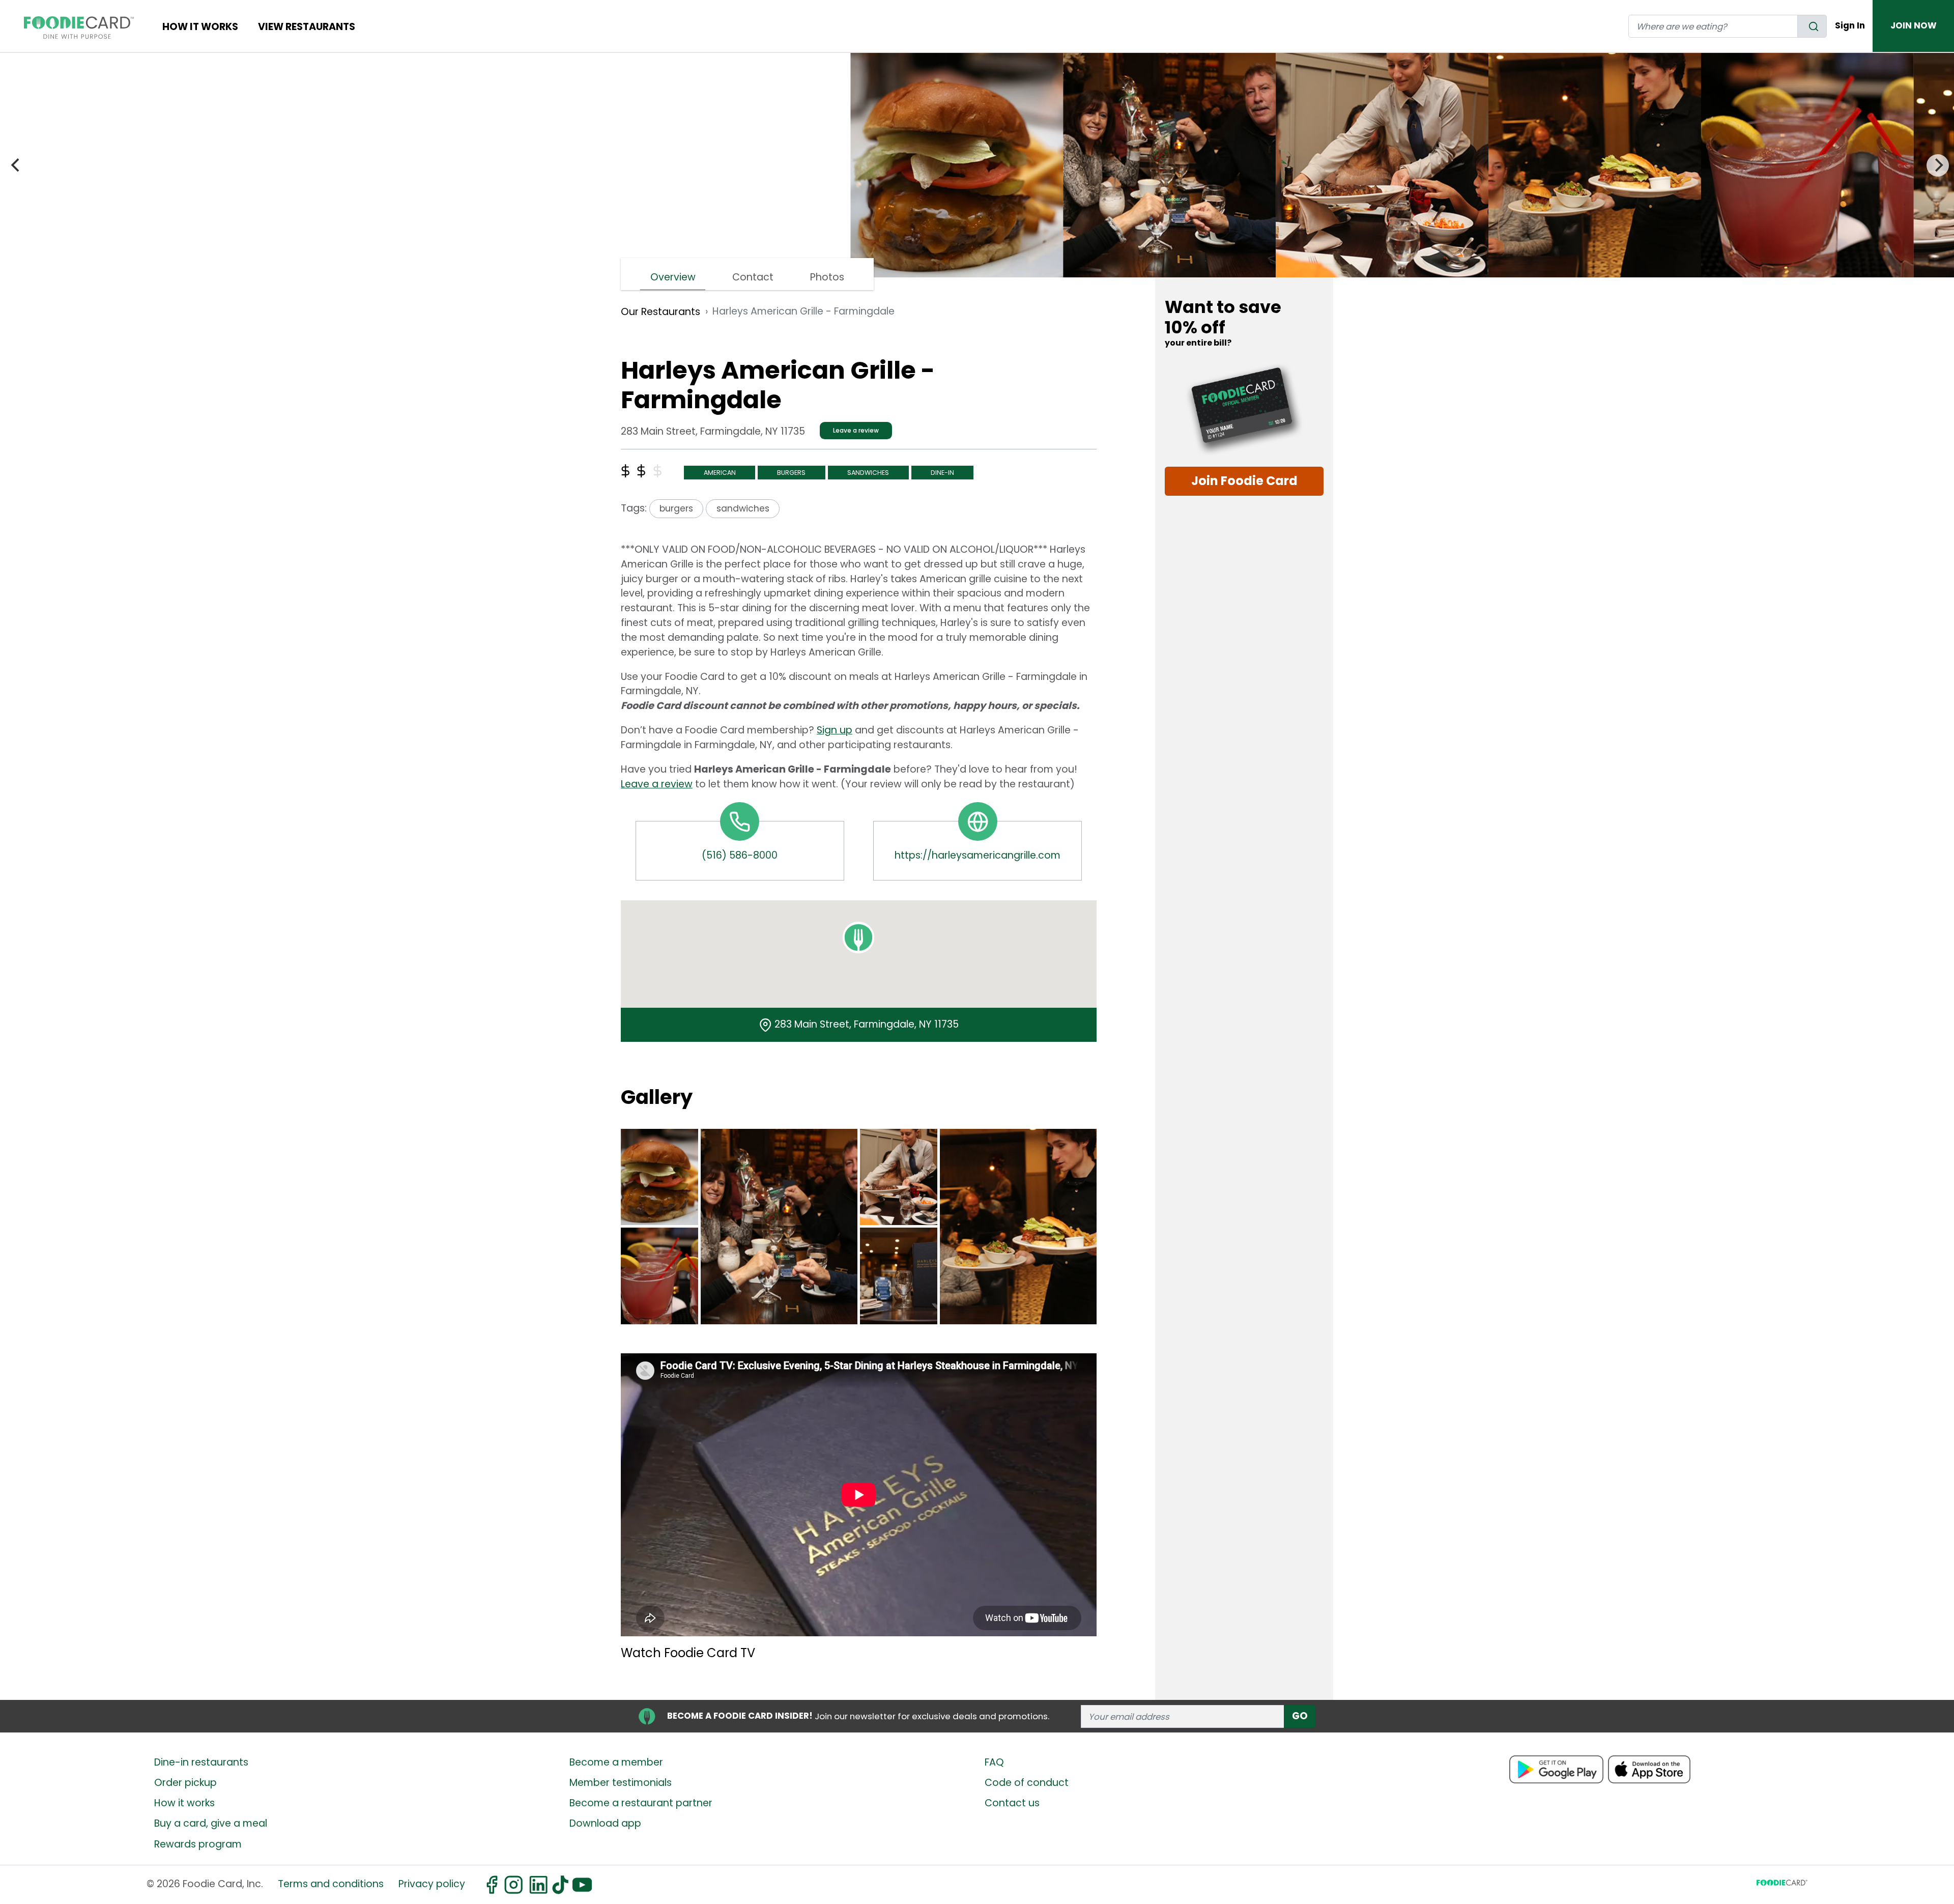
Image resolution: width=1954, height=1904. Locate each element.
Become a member (616, 1762)
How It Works (200, 27)
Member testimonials (621, 1783)
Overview (673, 277)
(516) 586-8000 (740, 855)
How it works (184, 1803)
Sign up (835, 730)
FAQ (994, 1762)
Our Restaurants (660, 312)
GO (1300, 1716)
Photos (827, 277)
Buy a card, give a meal (211, 1823)
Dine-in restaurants (201, 1762)
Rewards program (198, 1844)
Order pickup (185, 1783)
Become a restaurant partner (641, 1803)
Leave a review (856, 430)
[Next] (1938, 165)
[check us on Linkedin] (537, 1885)
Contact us (1012, 1803)
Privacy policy (432, 1884)
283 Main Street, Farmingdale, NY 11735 (867, 1024)
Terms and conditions (331, 1884)
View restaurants (307, 27)
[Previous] (16, 165)
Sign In (1850, 25)
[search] (1812, 26)
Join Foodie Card (1244, 481)
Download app (605, 1823)
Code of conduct (1027, 1783)
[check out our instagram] (513, 1885)
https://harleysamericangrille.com (978, 855)
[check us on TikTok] (559, 1885)
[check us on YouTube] (581, 1885)
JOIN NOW (1914, 25)
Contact (753, 277)
